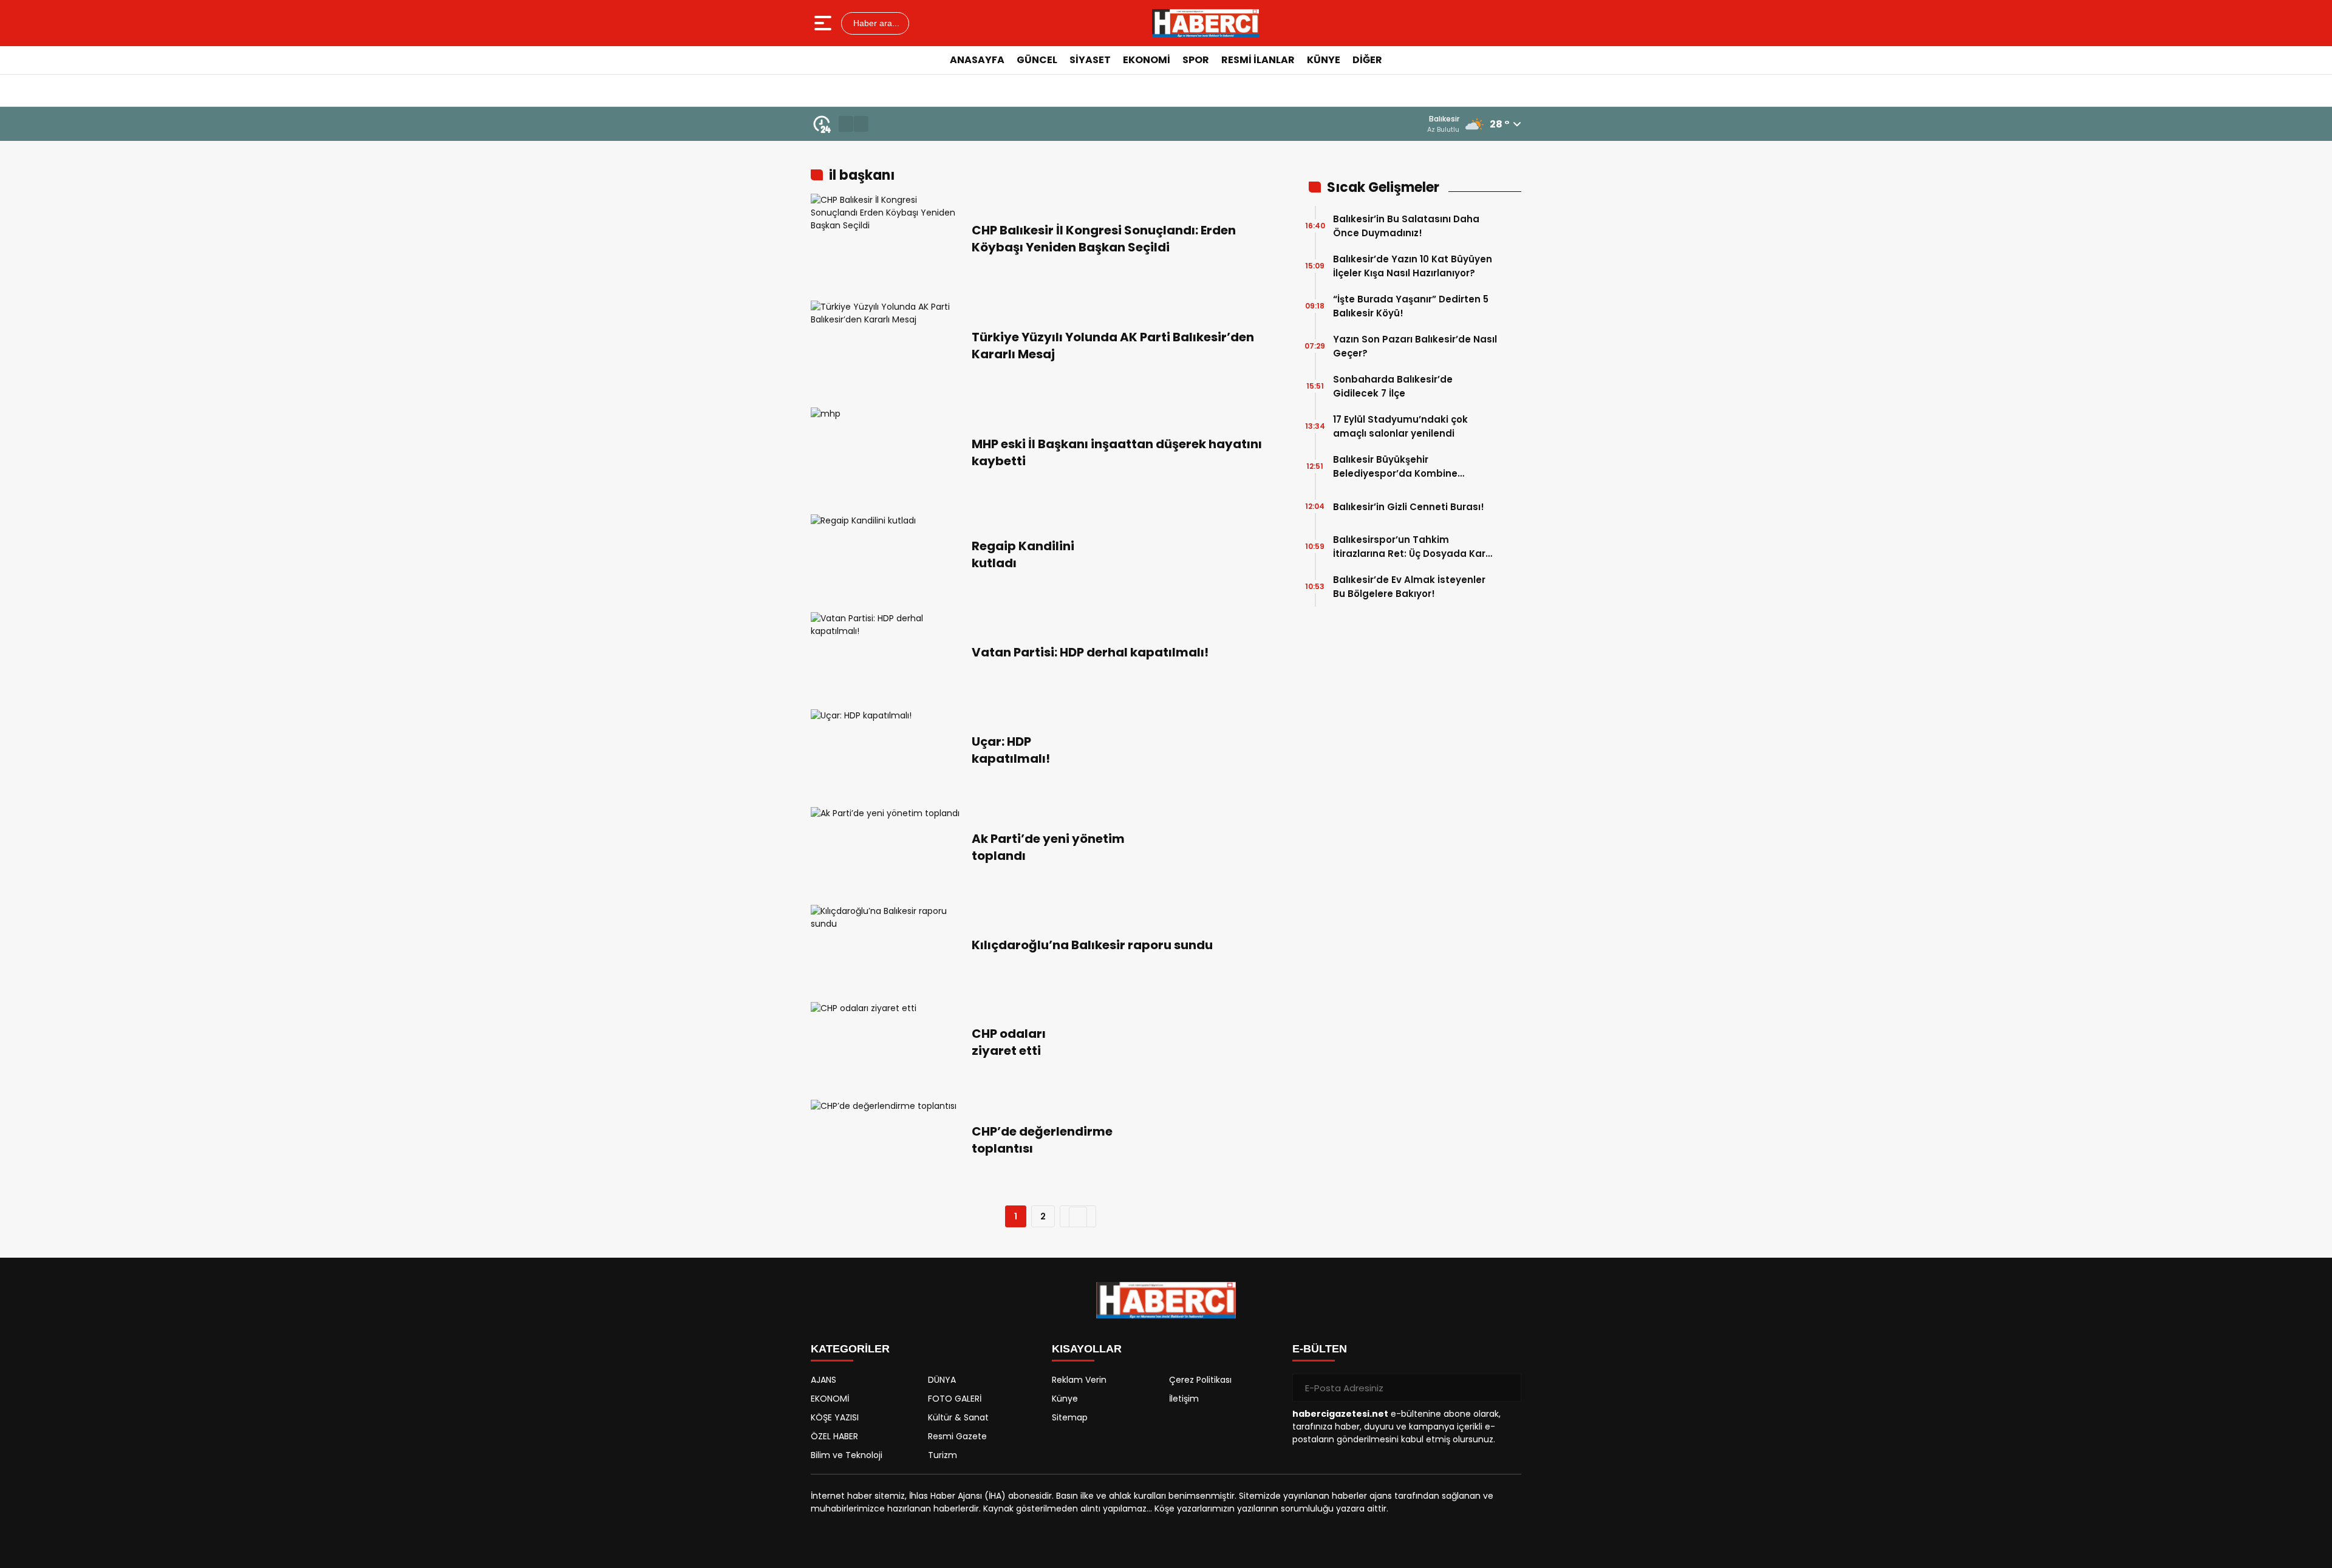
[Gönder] (1507, 1388)
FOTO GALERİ (955, 1399)
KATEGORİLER (850, 1349)
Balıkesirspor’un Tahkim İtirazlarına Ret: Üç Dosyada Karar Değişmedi (1414, 547)
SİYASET (1090, 60)
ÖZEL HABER (834, 1436)
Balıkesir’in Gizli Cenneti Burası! (1409, 507)
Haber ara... (875, 23)
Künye (1065, 1399)
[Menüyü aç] (824, 23)
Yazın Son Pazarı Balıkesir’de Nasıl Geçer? (1415, 346)
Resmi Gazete (957, 1436)
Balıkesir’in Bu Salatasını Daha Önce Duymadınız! (1406, 226)
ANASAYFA (977, 60)
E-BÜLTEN (1320, 1349)
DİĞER (1367, 60)
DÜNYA (942, 1380)
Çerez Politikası (1200, 1380)
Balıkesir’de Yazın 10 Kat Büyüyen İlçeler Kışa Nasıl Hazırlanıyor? (1413, 266)
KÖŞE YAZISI (835, 1417)
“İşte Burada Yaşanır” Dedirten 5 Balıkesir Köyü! (1411, 306)
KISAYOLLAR (1087, 1349)
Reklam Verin (1079, 1380)
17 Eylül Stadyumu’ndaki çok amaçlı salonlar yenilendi (1400, 426)
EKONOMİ (1147, 60)
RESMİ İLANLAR (1258, 60)
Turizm (943, 1455)
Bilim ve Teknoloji (847, 1455)
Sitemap (1070, 1417)
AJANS (823, 1380)
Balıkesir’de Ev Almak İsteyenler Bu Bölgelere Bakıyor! (1409, 587)
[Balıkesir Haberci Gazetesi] (1205, 23)
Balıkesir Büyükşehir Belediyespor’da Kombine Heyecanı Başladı (1395, 467)
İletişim (1184, 1399)
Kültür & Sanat (958, 1417)
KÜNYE (1324, 60)
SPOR (1196, 60)
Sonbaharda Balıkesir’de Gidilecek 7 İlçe (1393, 386)
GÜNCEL (1037, 60)
